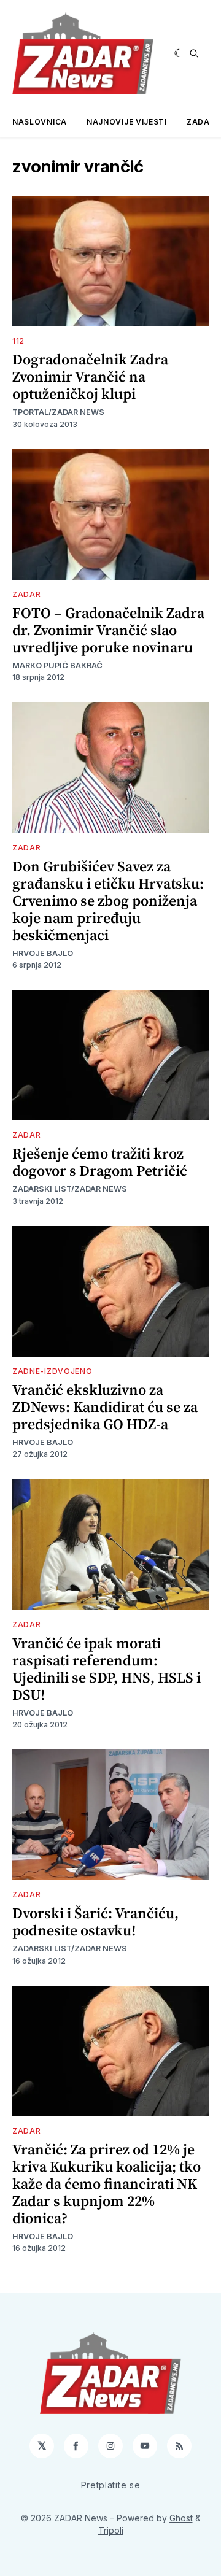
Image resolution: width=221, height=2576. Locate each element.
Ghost (181, 2518)
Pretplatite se (111, 2485)
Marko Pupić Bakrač (57, 665)
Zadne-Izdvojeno (52, 1371)
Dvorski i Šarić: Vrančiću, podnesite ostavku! (95, 1922)
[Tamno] (179, 53)
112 (18, 341)
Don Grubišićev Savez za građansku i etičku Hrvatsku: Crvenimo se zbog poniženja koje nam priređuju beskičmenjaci (108, 900)
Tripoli (111, 2530)
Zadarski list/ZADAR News (70, 1189)
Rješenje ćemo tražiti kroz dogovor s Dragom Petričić (100, 1162)
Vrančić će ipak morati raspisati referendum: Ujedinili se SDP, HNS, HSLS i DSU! (107, 1669)
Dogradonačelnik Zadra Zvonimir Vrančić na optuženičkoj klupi (90, 376)
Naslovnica (40, 122)
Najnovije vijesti (127, 122)
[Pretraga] (194, 53)
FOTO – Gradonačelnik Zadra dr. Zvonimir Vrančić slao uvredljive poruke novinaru (108, 630)
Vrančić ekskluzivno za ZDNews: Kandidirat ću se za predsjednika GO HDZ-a (105, 1407)
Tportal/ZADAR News (58, 412)
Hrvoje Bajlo (43, 953)
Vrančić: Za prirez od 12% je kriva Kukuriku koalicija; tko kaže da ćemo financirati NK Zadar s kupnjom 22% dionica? (107, 2184)
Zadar (201, 122)
